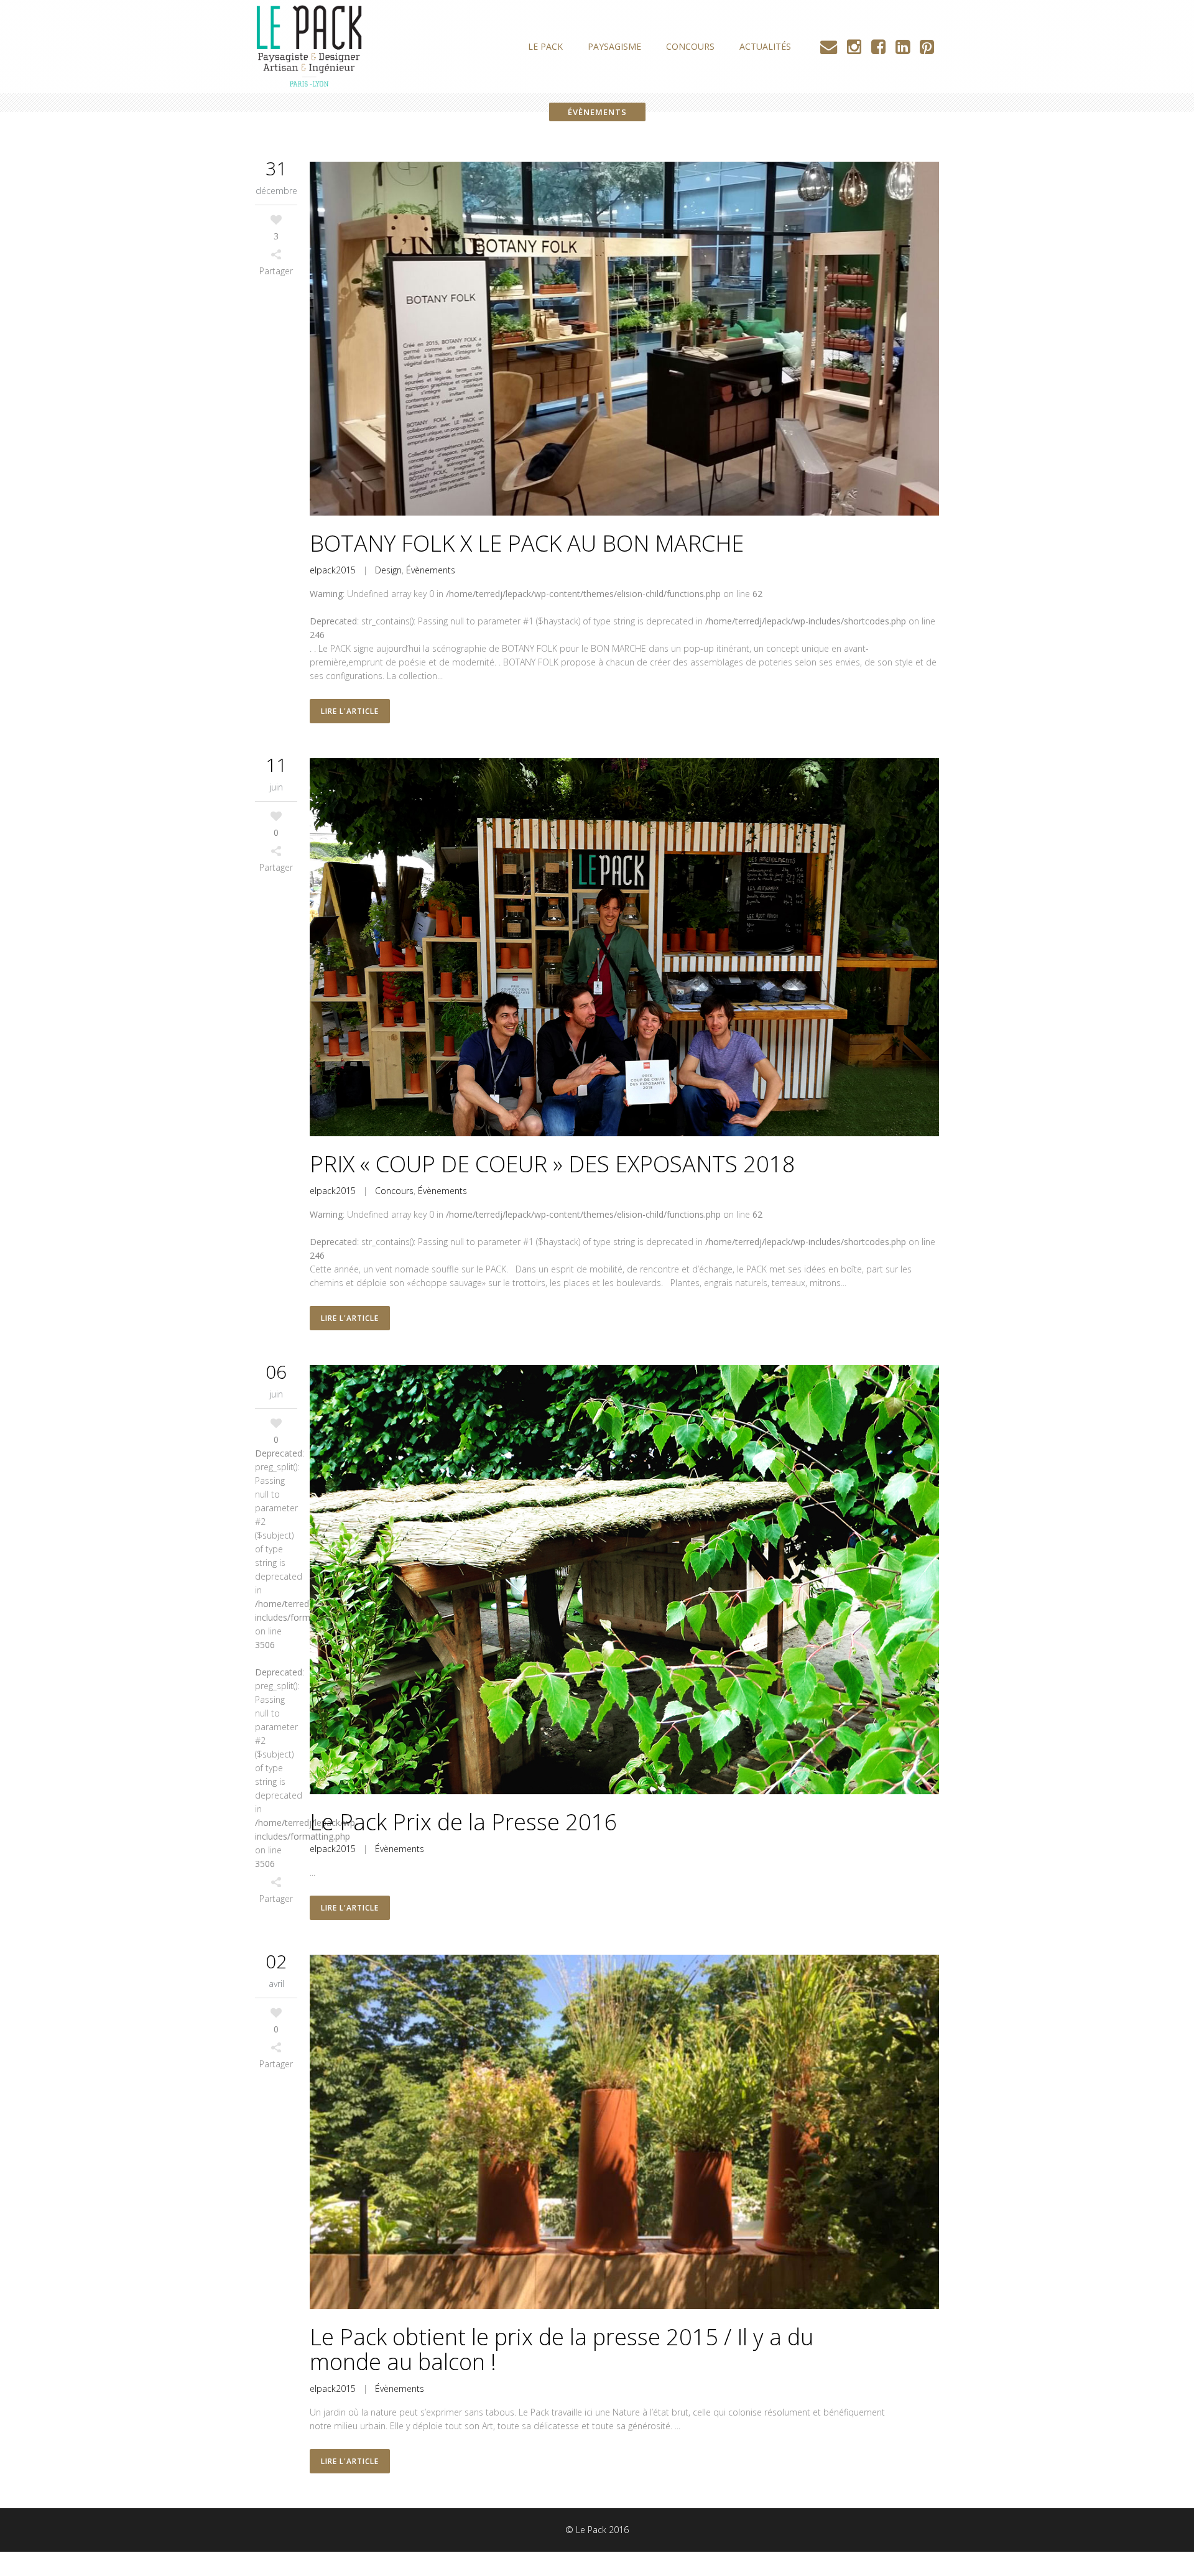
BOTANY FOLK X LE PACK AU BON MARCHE (527, 543)
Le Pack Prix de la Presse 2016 (464, 1822)
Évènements (431, 570)
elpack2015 (333, 570)
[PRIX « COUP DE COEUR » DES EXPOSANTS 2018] (624, 947)
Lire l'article (350, 711)
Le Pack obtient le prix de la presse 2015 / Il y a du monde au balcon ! (562, 2349)
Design (388, 570)
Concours (394, 1191)
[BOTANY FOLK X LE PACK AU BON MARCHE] (624, 339)
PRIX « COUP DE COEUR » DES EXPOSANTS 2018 (553, 1164)
